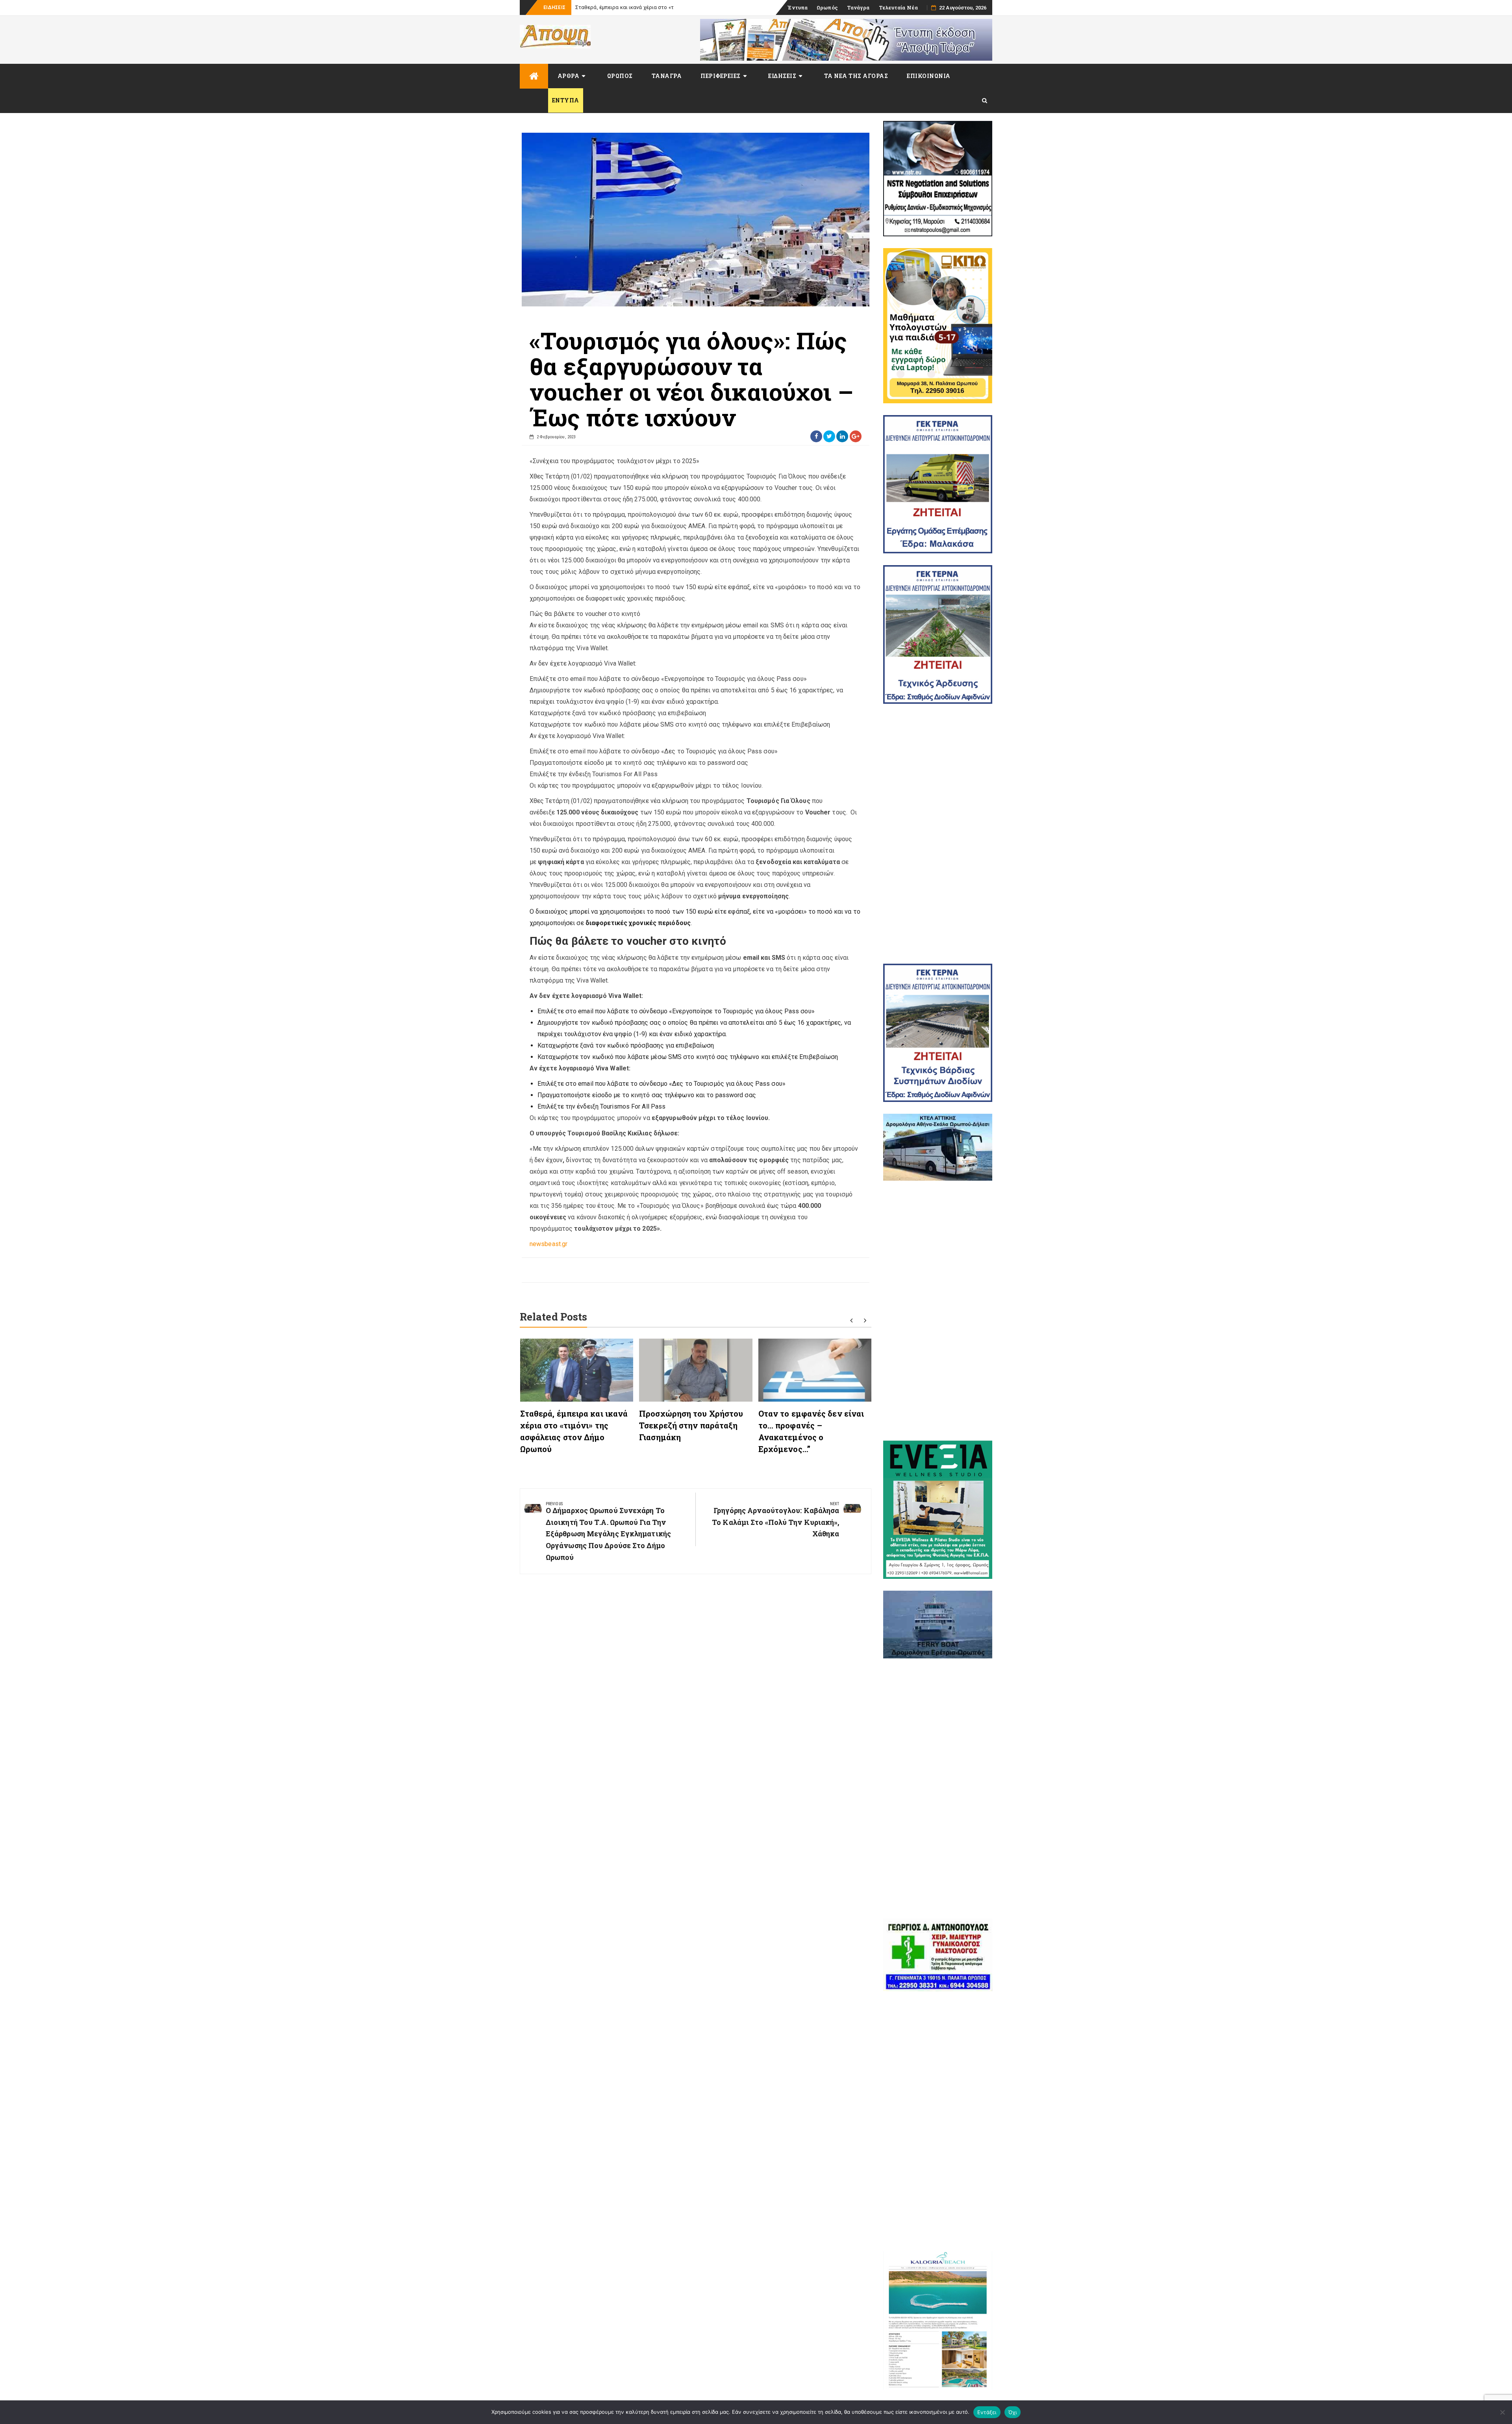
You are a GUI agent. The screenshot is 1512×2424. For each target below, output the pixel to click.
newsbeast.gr (548, 1244)
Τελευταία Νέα (898, 7)
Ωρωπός (827, 7)
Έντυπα (798, 7)
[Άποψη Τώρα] (534, 76)
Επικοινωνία (929, 76)
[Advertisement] (938, 834)
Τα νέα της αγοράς (856, 76)
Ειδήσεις (782, 76)
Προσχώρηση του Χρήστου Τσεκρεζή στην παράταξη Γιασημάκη (691, 1425)
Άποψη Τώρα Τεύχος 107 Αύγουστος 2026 (625, 7)
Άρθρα (569, 76)
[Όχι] (1502, 2412)
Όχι (1013, 2412)
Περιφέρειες (721, 76)
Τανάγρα (858, 7)
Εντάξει (987, 2412)
